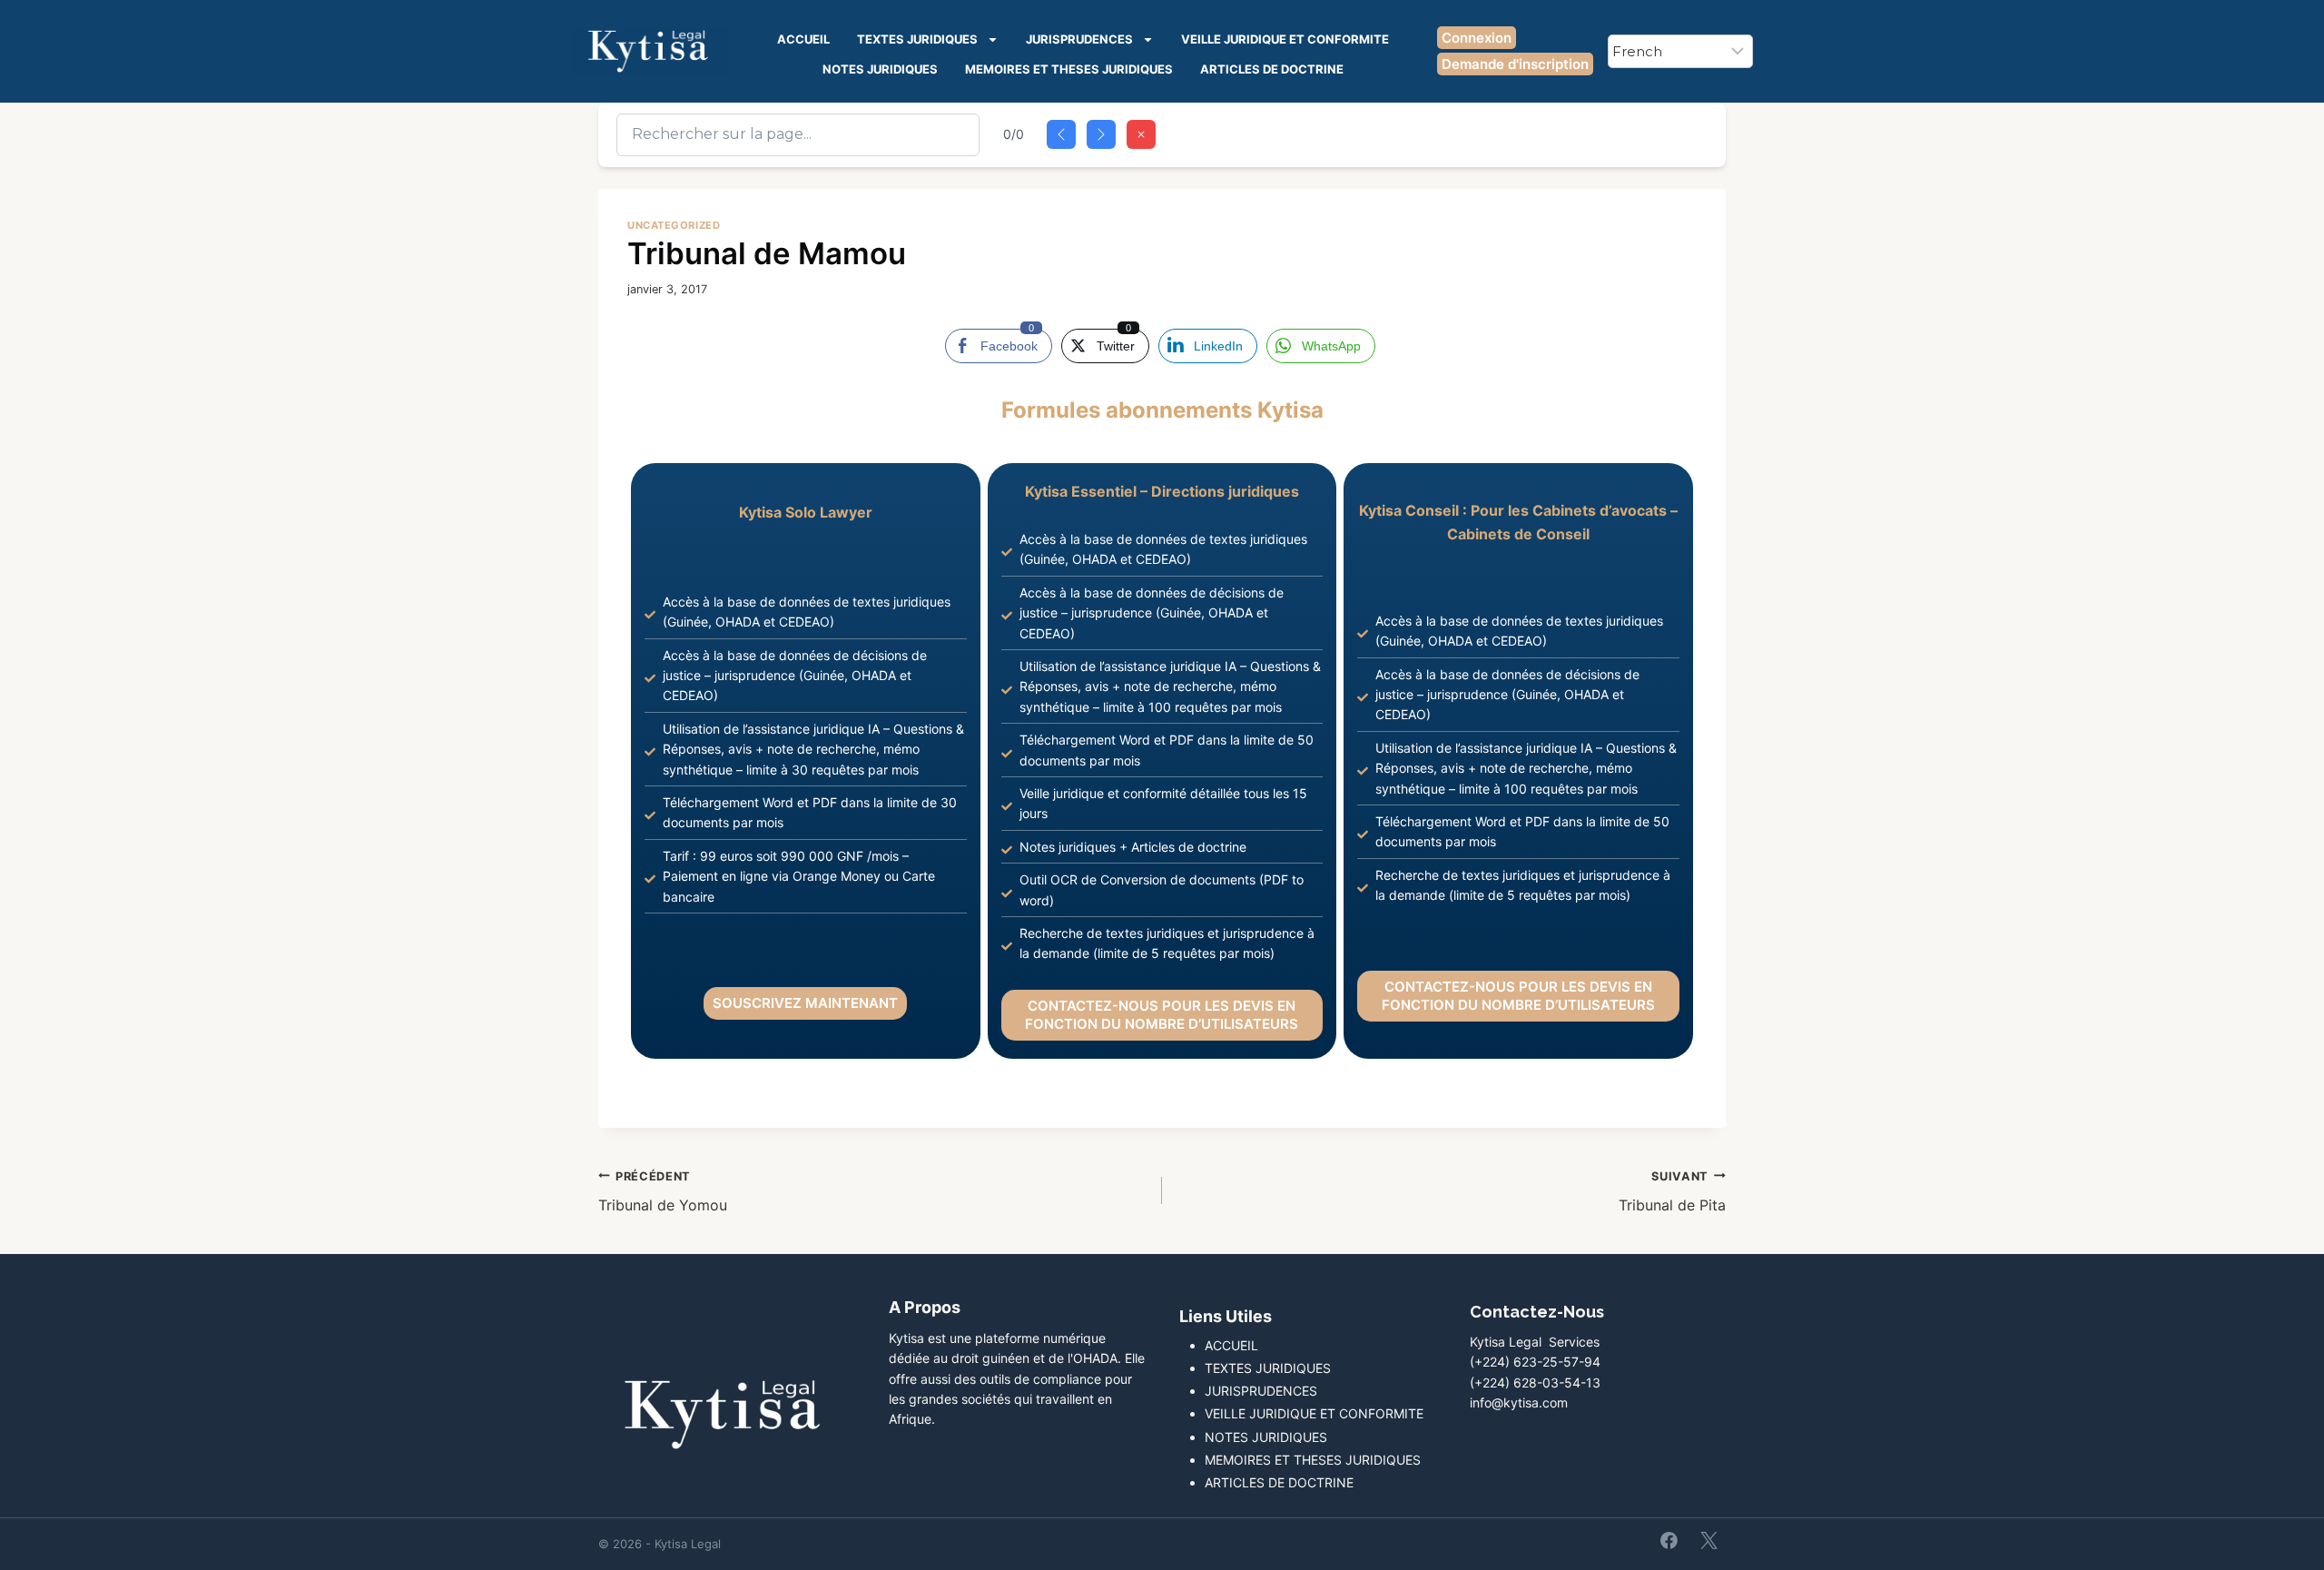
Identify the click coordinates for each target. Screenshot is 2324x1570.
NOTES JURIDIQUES (880, 69)
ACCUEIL (803, 39)
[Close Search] (1141, 134)
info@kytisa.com (1519, 1402)
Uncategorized (674, 225)
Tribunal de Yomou (663, 1192)
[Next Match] (1101, 134)
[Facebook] (1669, 1540)
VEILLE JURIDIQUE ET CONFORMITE (1285, 39)
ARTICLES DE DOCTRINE (1272, 69)
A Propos (925, 1307)
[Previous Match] (1061, 134)
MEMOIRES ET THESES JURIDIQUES (1069, 69)
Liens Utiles (1226, 1316)
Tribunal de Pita (1672, 1192)
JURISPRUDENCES (1079, 39)
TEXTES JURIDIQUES (917, 39)
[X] (1709, 1540)
